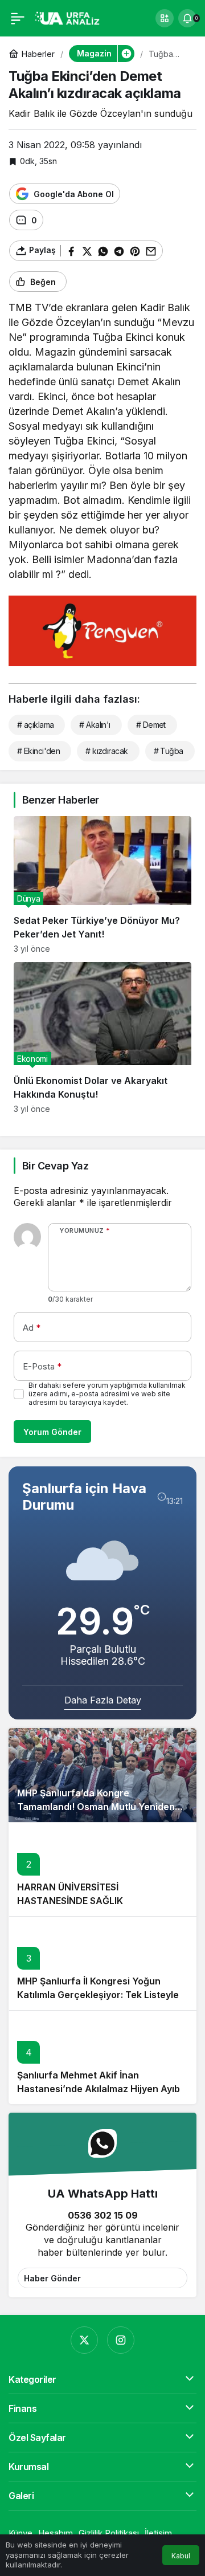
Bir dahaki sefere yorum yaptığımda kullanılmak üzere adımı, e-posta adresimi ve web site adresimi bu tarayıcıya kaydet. (107, 1394)
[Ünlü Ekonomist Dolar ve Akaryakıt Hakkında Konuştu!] (102, 1038)
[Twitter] (84, 2340)
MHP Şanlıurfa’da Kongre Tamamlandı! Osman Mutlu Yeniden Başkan (96, 1807)
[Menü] (18, 18)
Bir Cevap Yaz (55, 1166)
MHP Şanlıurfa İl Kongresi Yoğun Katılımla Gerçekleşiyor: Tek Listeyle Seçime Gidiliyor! (98, 1995)
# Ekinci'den (38, 751)
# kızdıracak (106, 751)
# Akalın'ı (95, 725)
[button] (165, 18)
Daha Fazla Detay (103, 1700)
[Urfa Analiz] (71, 17)
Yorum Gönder (52, 1432)
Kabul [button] (181, 2556)
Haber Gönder (52, 2278)
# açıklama (35, 725)
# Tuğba (169, 751)
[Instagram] (121, 2340)
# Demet (151, 725)
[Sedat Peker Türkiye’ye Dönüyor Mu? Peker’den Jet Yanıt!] (102, 885)
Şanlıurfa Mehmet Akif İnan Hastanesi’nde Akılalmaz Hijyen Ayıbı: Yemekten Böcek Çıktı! (101, 2089)
